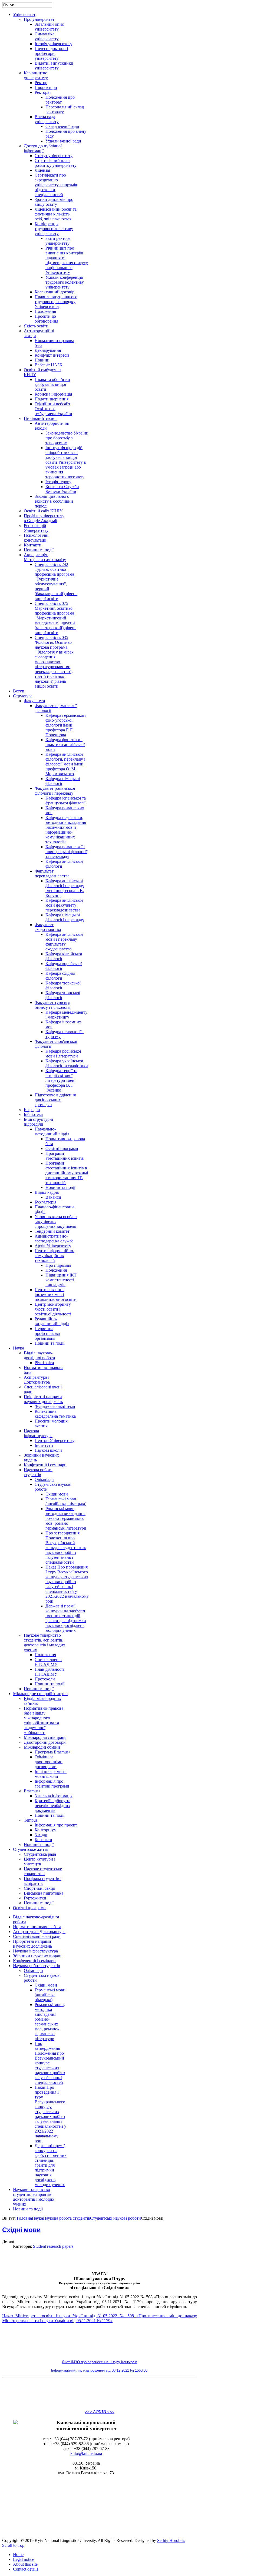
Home (18, 2555)
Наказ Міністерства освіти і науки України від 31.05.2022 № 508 (68, 2316)
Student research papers (53, 2246)
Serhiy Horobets (171, 2540)
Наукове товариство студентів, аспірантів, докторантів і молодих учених (34, 2197)
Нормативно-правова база (37, 1927)
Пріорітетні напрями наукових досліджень (32, 1944)
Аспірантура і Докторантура (39, 1932)
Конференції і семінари (34, 1961)
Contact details (26, 2569)
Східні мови (46, 1985)
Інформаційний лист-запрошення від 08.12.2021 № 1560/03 (99, 2370)
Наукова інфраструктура (35, 1951)
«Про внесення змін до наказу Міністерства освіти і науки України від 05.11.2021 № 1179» (100, 2318)
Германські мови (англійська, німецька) (50, 1995)
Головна (24, 2218)
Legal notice (24, 2559)
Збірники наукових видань (38, 1956)
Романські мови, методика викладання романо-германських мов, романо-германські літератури (50, 2022)
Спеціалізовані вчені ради (37, 1936)
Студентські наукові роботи (116, 2218)
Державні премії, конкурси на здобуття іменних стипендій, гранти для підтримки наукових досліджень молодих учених (51, 2165)
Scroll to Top (13, 2545)
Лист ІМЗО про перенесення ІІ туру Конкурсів (100, 2362)
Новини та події (28, 2209)
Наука (37, 2218)
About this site (25, 2564)
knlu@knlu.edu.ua (86, 2453)
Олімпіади (33, 1970)
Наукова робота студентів (37, 1966)
